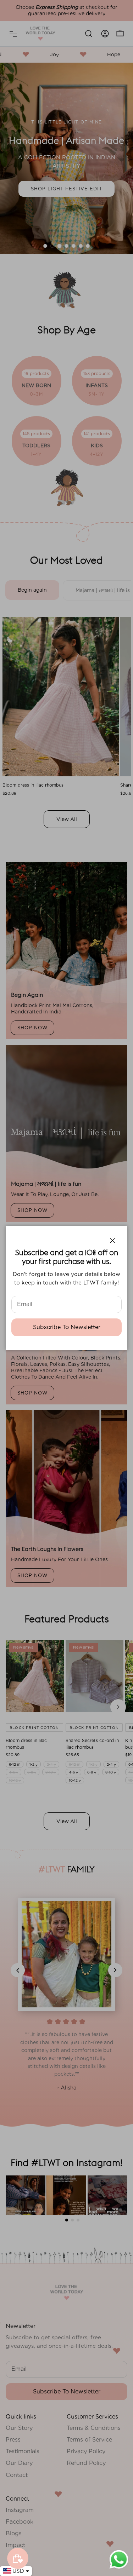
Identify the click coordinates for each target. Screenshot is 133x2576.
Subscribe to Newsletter (67, 1327)
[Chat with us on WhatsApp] (119, 2568)
